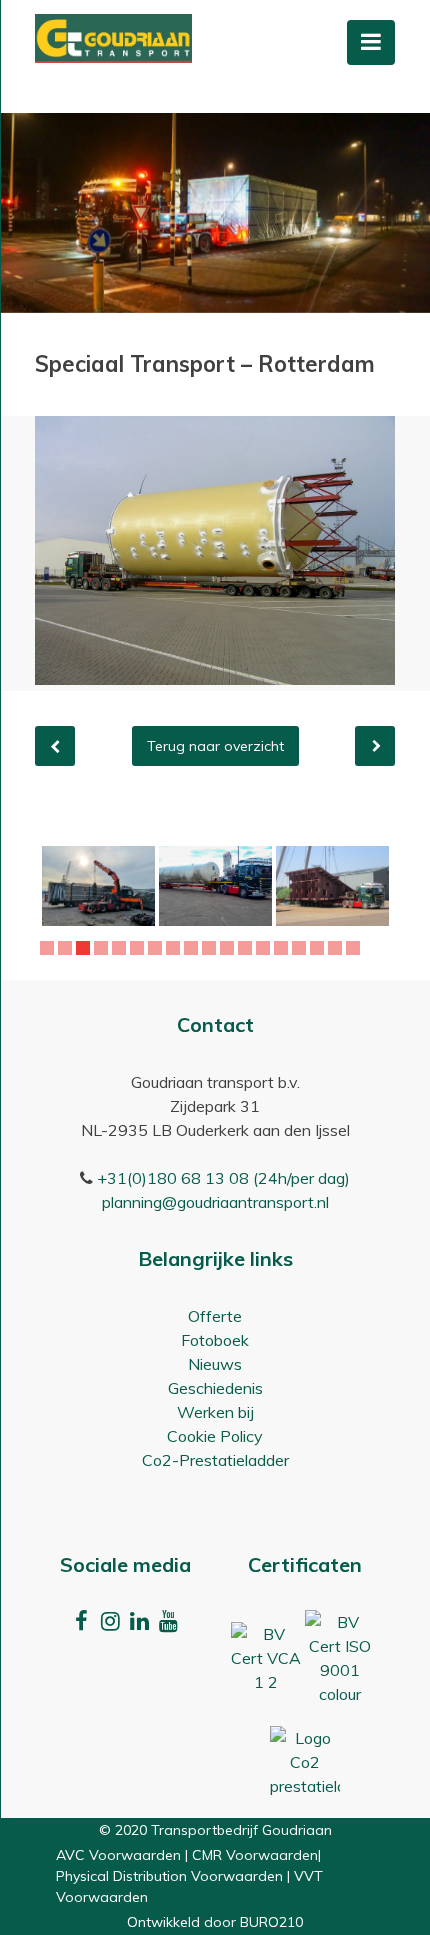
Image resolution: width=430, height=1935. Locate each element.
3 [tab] (85, 948)
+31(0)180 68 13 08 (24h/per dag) (223, 1178)
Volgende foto (375, 746)
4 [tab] (103, 948)
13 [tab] (266, 948)
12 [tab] (248, 948)
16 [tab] (320, 948)
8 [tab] (175, 948)
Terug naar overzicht (215, 746)
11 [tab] (230, 948)
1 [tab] (49, 948)
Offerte (215, 1316)
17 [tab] (338, 948)
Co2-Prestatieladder (215, 1460)
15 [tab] (302, 948)
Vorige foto (55, 746)
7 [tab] (157, 948)
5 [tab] (121, 948)
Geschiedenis (215, 1388)
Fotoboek (215, 1340)
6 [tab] (139, 948)
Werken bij (215, 1412)
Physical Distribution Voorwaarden (169, 1876)
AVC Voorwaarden (118, 1855)
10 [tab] (212, 948)
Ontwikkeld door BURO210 (215, 1922)
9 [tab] (193, 948)
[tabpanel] (98, 886)
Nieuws (215, 1364)
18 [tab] (356, 948)
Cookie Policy (215, 1436)
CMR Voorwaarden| (256, 1855)
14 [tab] (284, 948)
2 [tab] (67, 948)
